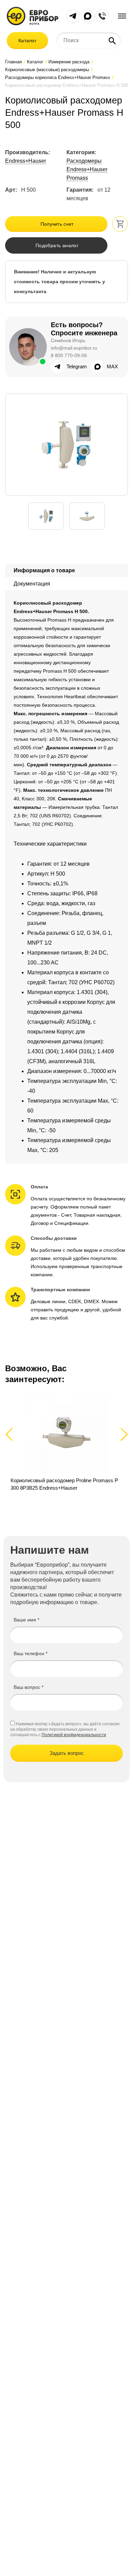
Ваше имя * (26, 1620)
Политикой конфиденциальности (74, 1735)
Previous (12, 1434)
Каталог (27, 41)
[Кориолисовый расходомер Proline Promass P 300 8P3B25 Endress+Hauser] (66, 1442)
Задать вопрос (67, 1753)
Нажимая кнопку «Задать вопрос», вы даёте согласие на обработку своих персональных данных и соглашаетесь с (65, 1729)
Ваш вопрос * (28, 1687)
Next (123, 1434)
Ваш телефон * (31, 1653)
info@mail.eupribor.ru (74, 348)
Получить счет (57, 224)
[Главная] (33, 15)
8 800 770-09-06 (69, 355)
